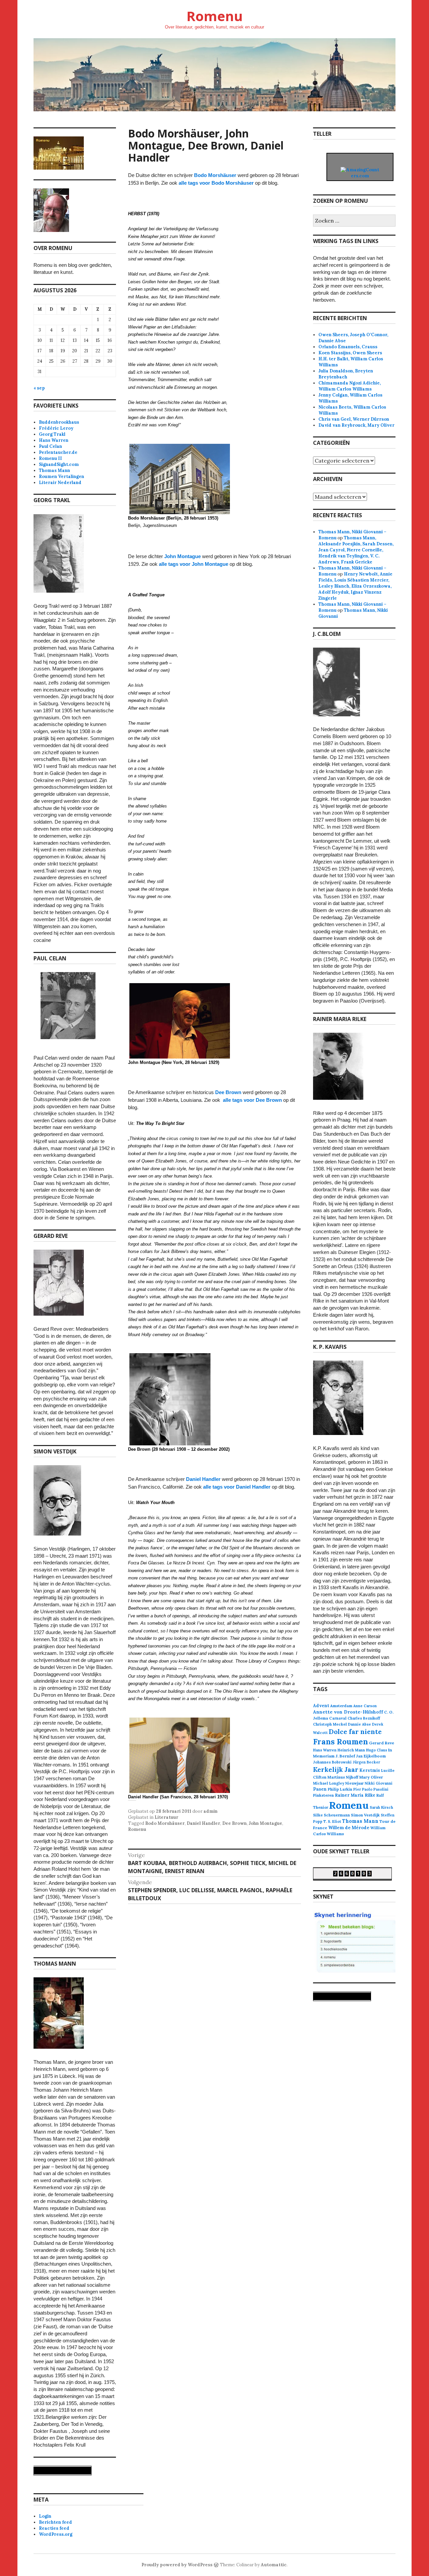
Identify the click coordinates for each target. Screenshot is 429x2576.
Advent (321, 1706)
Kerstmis (370, 1770)
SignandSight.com (59, 464)
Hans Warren (54, 440)
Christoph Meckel (330, 1724)
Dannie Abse (359, 1724)
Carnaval (338, 1718)
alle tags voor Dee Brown (252, 1100)
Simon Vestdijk (365, 1815)
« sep (39, 388)
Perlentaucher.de (58, 452)
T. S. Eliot (332, 1821)
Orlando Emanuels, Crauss (348, 347)
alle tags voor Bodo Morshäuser (216, 183)
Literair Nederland (60, 483)
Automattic (274, 2565)
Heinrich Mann (351, 1750)
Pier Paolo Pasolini (371, 1789)
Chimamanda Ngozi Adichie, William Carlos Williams (350, 386)
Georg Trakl (52, 434)
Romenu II (50, 458)
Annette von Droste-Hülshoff (348, 1712)
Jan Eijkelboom (371, 1756)
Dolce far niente (355, 1731)
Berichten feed (55, 2522)
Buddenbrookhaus (59, 422)
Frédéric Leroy (56, 428)
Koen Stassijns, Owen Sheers (350, 353)
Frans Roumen (341, 1742)
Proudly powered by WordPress (177, 2565)
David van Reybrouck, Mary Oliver (356, 425)
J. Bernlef (345, 1756)
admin (210, 1811)
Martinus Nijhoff (343, 1777)
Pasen (320, 1789)
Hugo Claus (377, 1750)
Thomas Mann (54, 470)
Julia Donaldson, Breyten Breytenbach (346, 374)
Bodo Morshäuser (215, 175)
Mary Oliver (371, 1777)
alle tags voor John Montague (194, 564)
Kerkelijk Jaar (336, 1769)
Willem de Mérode (349, 1828)
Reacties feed (54, 2528)
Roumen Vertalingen (62, 476)
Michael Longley (329, 1783)
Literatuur (166, 1817)
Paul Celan (50, 446)
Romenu (214, 16)
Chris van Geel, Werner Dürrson (354, 419)
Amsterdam (341, 1706)
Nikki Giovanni (379, 1783)
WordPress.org (56, 2534)
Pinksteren (323, 1795)
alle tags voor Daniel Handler (237, 1487)
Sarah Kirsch (381, 1807)
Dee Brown (228, 1092)
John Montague (182, 556)
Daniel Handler (203, 1479)
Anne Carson (365, 1706)
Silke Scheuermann (331, 1815)
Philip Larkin (340, 1789)
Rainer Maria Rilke (355, 1795)
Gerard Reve (382, 1743)
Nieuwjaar (354, 1783)
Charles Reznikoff (364, 1718)
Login (45, 2516)
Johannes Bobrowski (332, 1762)
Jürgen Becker (366, 1762)
